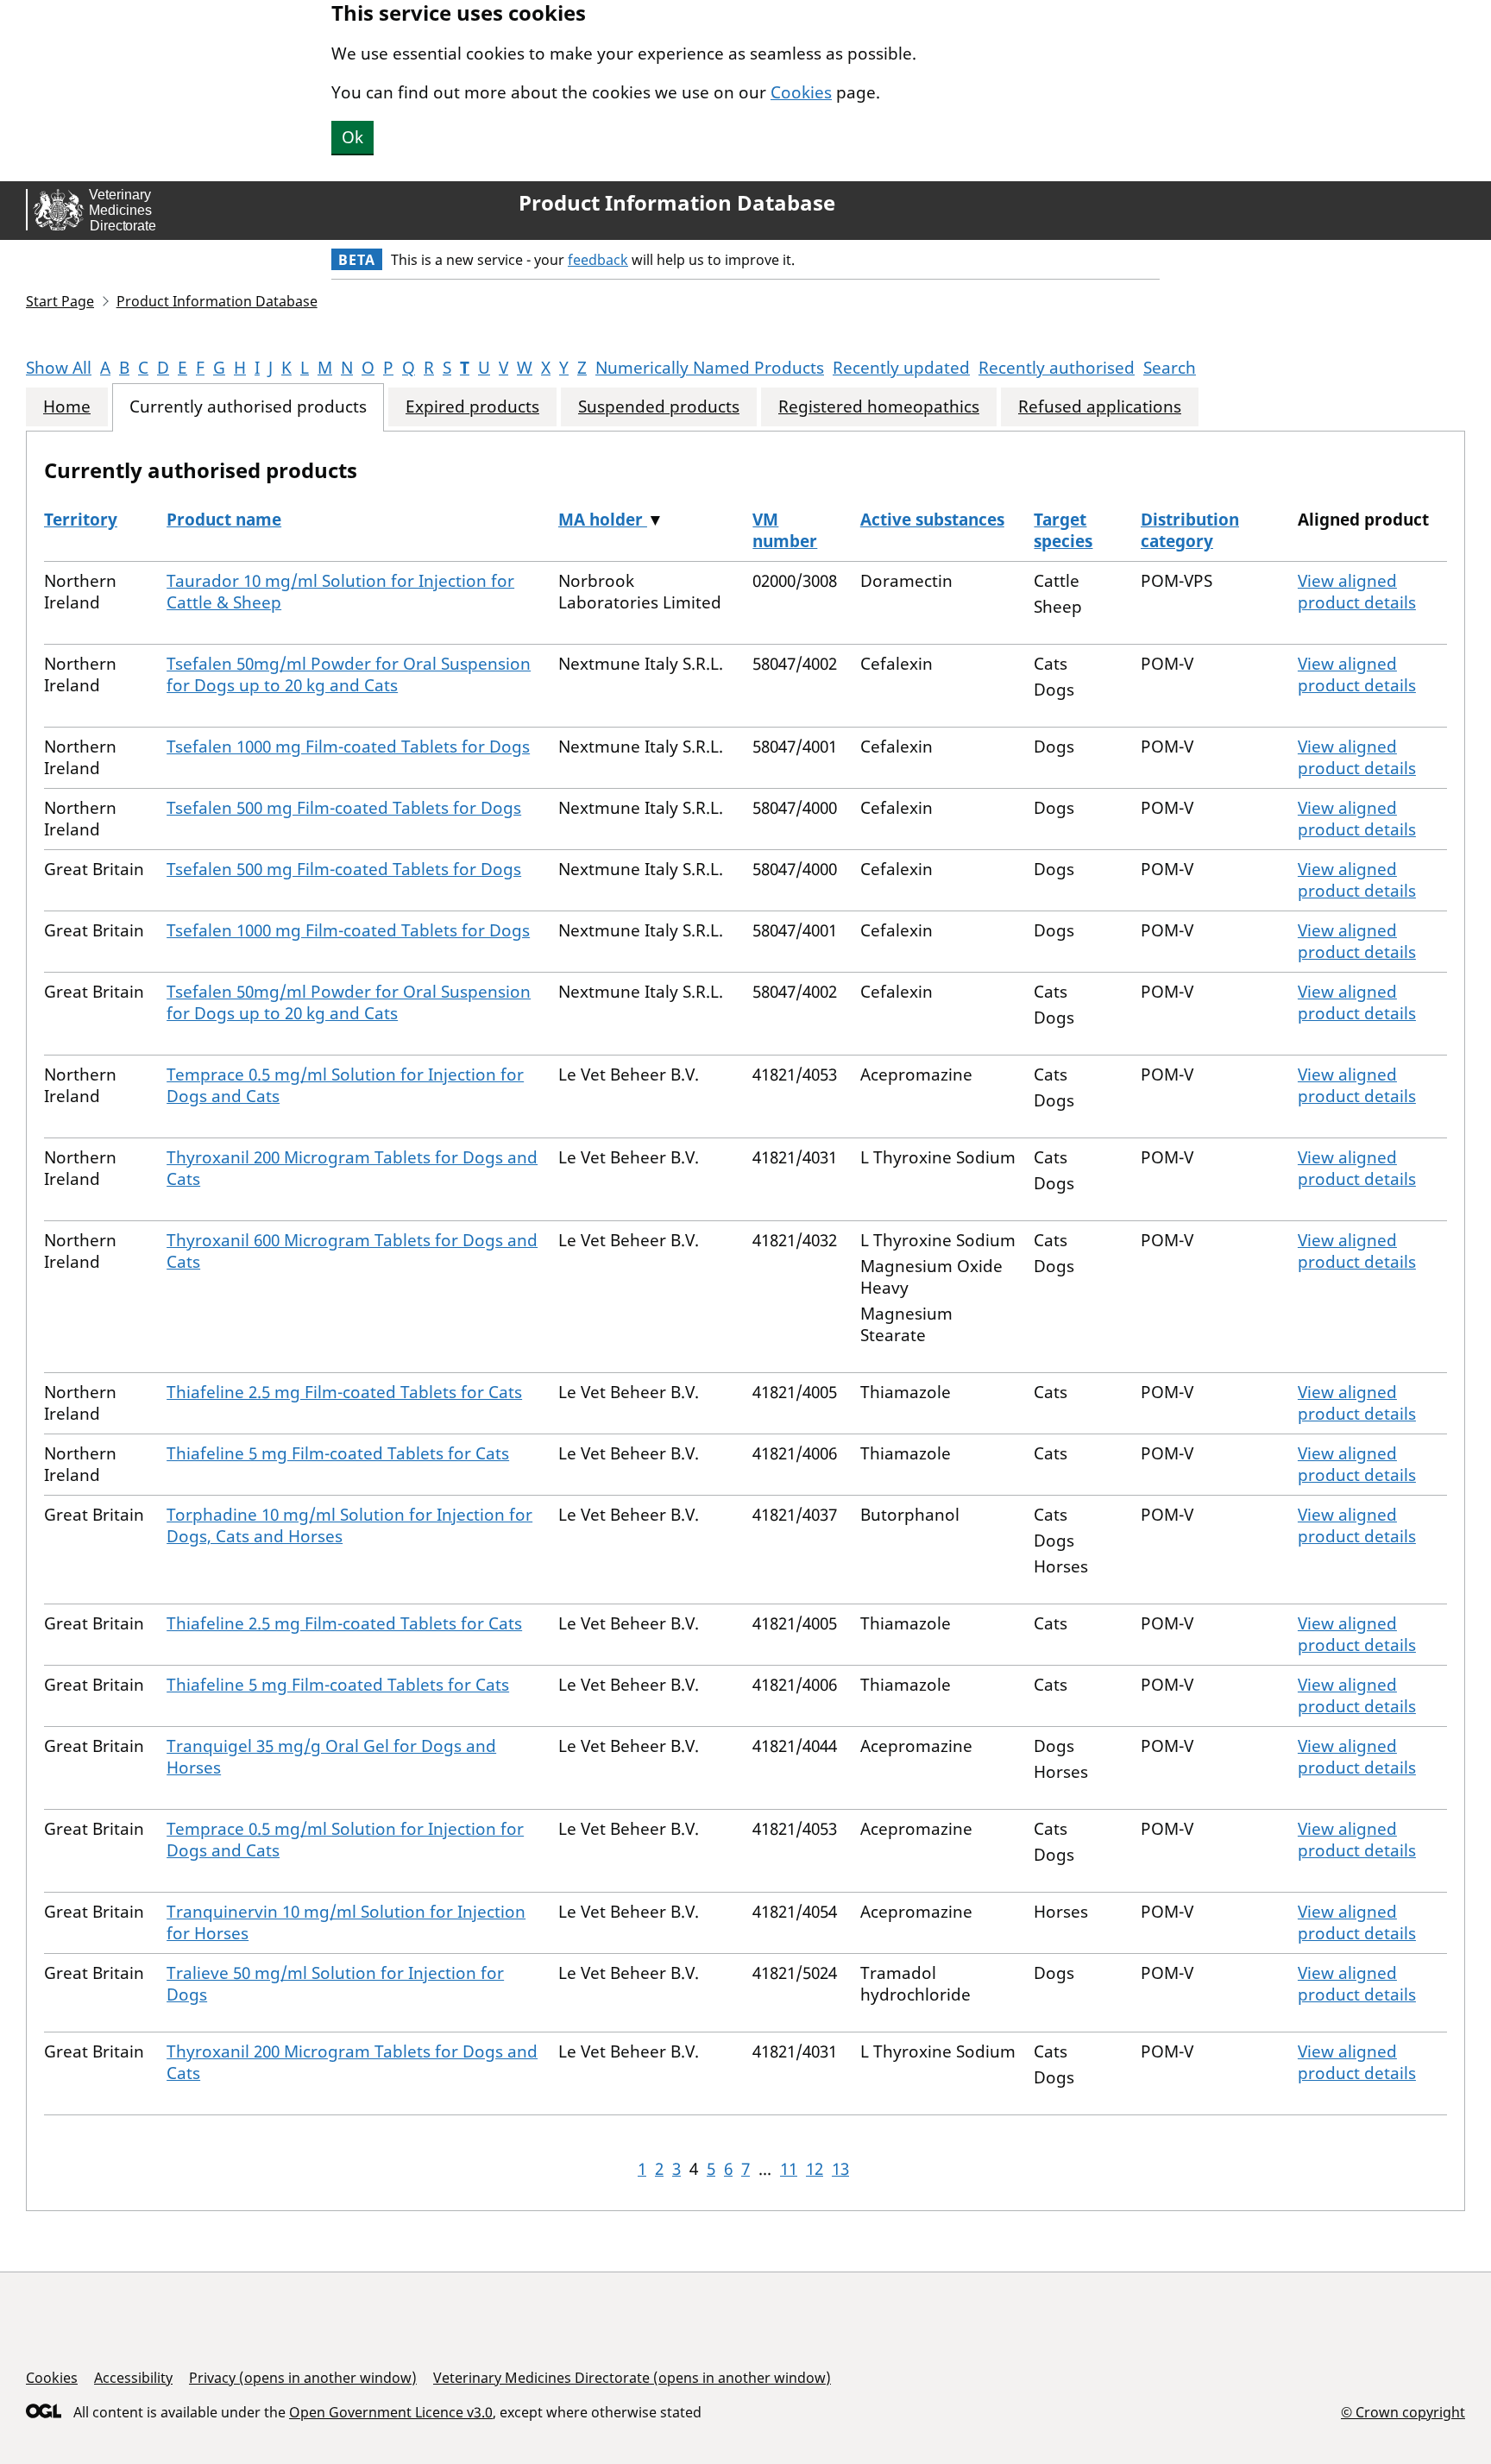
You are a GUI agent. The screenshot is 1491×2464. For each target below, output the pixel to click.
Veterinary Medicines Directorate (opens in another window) (632, 2378)
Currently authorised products (248, 407)
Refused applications (1100, 407)
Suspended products (659, 407)
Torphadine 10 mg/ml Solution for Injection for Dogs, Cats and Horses (349, 1525)
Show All (59, 368)
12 (815, 2169)
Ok (352, 137)
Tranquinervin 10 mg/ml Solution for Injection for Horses (346, 1922)
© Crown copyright (1403, 2412)
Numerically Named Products (710, 368)
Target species (1063, 530)
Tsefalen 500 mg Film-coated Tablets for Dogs (344, 808)
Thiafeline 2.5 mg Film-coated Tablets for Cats (344, 1392)
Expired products (472, 407)
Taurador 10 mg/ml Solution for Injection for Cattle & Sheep (340, 592)
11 (789, 2169)
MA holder (603, 520)
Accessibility (133, 2378)
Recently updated (901, 368)
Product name (224, 520)
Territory (81, 520)
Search (1170, 368)
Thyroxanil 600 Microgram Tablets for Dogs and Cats (352, 1251)
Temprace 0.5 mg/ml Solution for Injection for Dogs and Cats (345, 1085)
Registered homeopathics (879, 407)
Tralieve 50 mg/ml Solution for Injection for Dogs (335, 1984)
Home (67, 407)
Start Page (60, 301)
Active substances (932, 520)
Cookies (801, 92)
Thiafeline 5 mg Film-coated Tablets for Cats (338, 1453)
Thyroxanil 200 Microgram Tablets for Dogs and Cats (352, 1168)
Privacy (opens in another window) (303, 2378)
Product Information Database (677, 203)
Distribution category (1190, 530)
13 (840, 2169)
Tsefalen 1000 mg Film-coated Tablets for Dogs (348, 747)
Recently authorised (1057, 368)
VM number (785, 530)
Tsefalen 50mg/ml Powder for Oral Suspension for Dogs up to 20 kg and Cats (349, 674)
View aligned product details (1357, 592)
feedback (598, 260)
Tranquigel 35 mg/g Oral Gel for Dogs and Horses (331, 1757)
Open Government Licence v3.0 (391, 2412)
